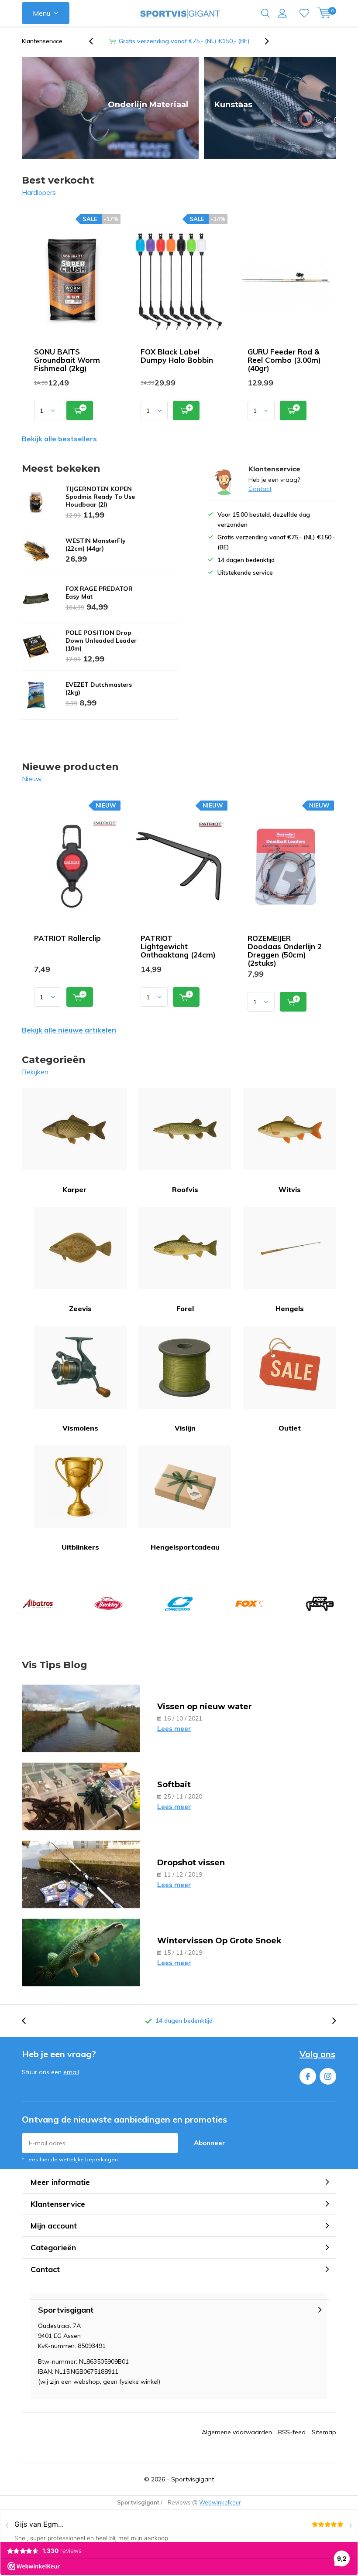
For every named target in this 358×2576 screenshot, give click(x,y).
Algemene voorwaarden (237, 2432)
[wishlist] (304, 13)
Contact (260, 489)
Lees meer (174, 1729)
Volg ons (317, 2054)
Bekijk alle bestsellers (59, 439)
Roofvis (185, 1189)
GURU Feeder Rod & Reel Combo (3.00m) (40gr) (284, 360)
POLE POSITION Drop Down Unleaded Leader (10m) (101, 641)
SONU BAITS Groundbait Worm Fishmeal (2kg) (67, 360)
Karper (74, 1189)
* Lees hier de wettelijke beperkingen (70, 2159)
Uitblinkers (80, 1547)
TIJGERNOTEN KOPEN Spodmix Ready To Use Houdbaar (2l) (100, 497)
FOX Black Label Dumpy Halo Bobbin (177, 356)
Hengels (290, 1308)
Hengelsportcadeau (185, 1547)
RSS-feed (292, 2432)
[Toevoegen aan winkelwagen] (80, 411)
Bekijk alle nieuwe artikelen (69, 1030)
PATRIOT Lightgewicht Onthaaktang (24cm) (178, 946)
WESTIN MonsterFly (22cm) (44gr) (96, 545)
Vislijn (185, 1428)
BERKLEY (108, 1604)
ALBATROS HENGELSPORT (38, 1604)
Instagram (328, 2076)
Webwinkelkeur (220, 2502)
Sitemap (324, 2432)
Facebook (308, 2076)
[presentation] (96, 41)
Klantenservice (42, 41)
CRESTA (179, 1604)
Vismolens (80, 1428)
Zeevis (80, 1308)
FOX (249, 1604)
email (71, 2072)
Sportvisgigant (193, 2479)
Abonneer (210, 2143)
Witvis (290, 1189)
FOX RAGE (320, 1604)
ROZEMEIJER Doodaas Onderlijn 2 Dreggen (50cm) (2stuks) (285, 951)
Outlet (290, 1428)
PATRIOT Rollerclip (67, 938)
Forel (185, 1308)
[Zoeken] (265, 13)
